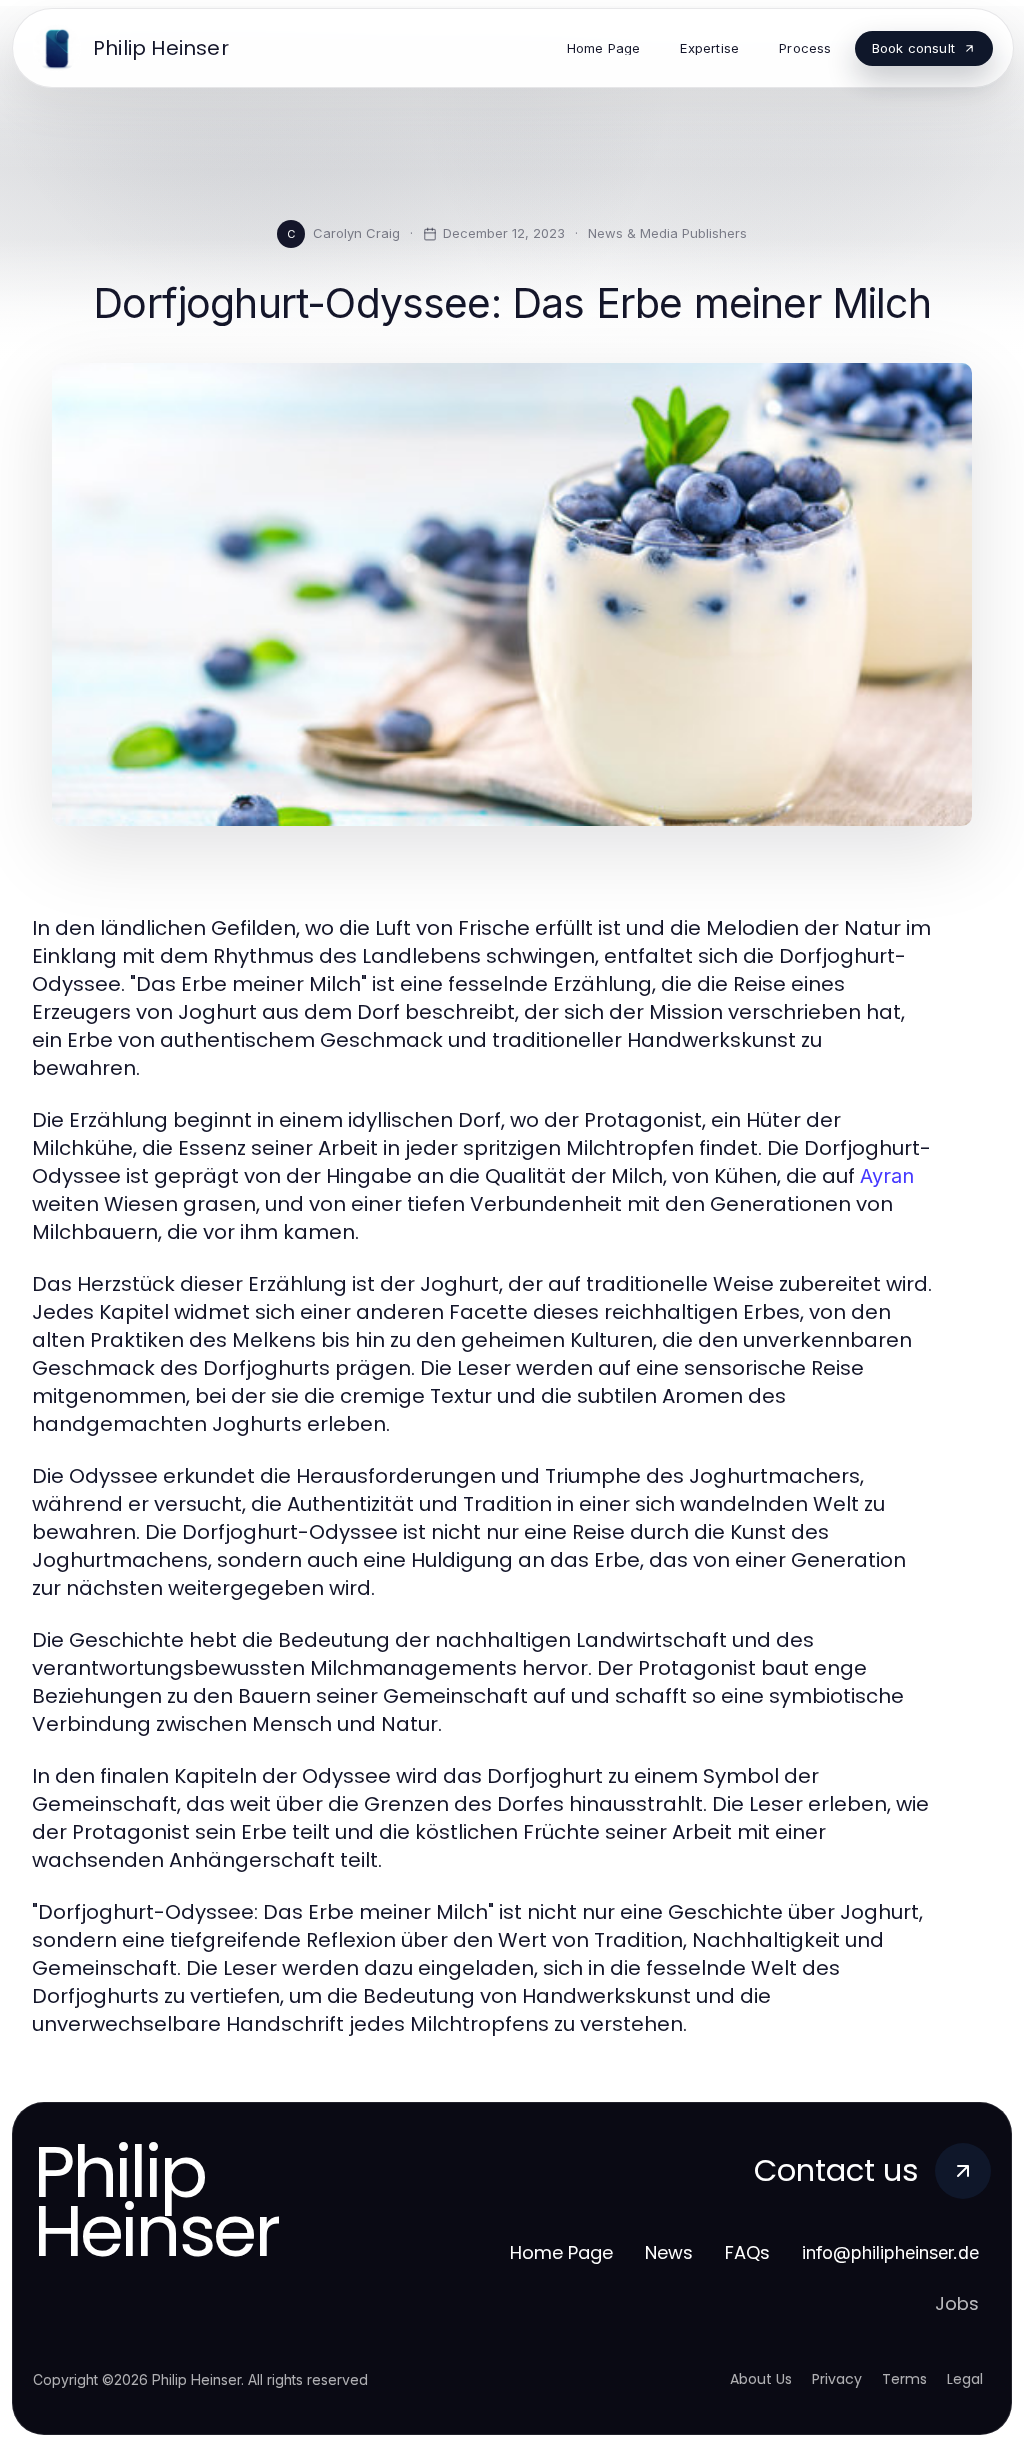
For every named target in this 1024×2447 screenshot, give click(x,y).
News (669, 2252)
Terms (904, 2379)
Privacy (837, 2379)
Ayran (887, 1176)
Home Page (561, 2252)
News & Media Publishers (667, 233)
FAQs (747, 2252)
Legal (965, 2379)
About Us (761, 2379)
